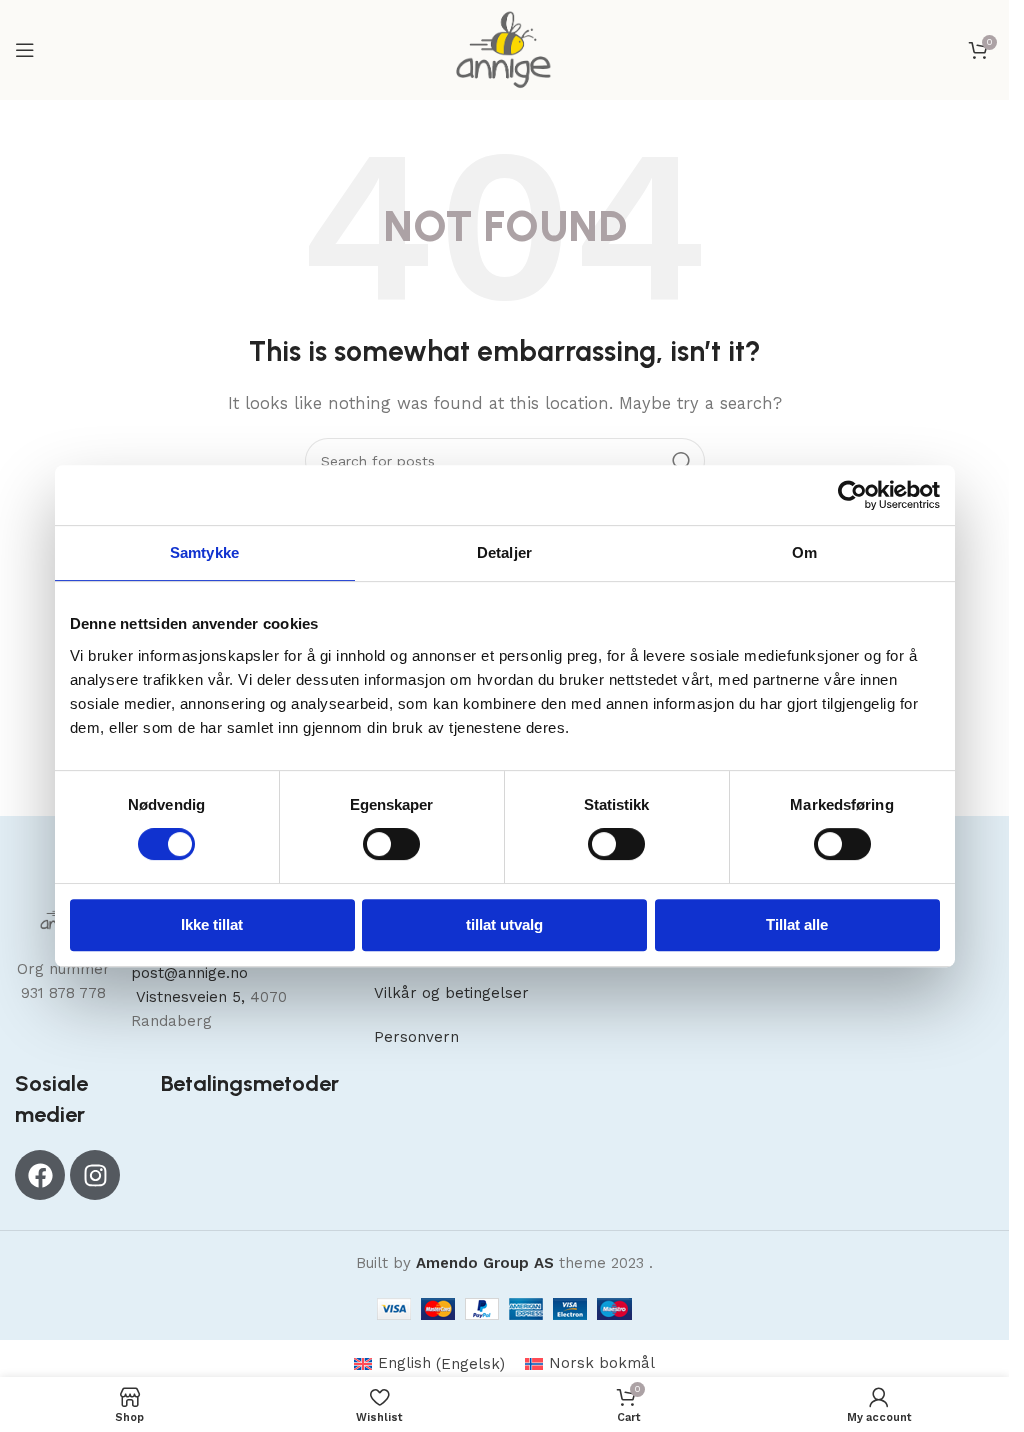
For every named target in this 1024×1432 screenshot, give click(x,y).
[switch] (391, 844)
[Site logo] (504, 49)
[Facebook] (40, 1175)
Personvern (416, 1037)
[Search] (682, 461)
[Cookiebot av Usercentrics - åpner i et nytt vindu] (852, 495)
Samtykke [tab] (204, 552)
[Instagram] (95, 1175)
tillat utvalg (504, 924)
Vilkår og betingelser (451, 993)
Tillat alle (797, 924)
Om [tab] (804, 552)
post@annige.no (189, 973)
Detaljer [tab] (504, 552)
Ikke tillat (212, 924)
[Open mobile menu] (25, 50)
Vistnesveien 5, (190, 997)
